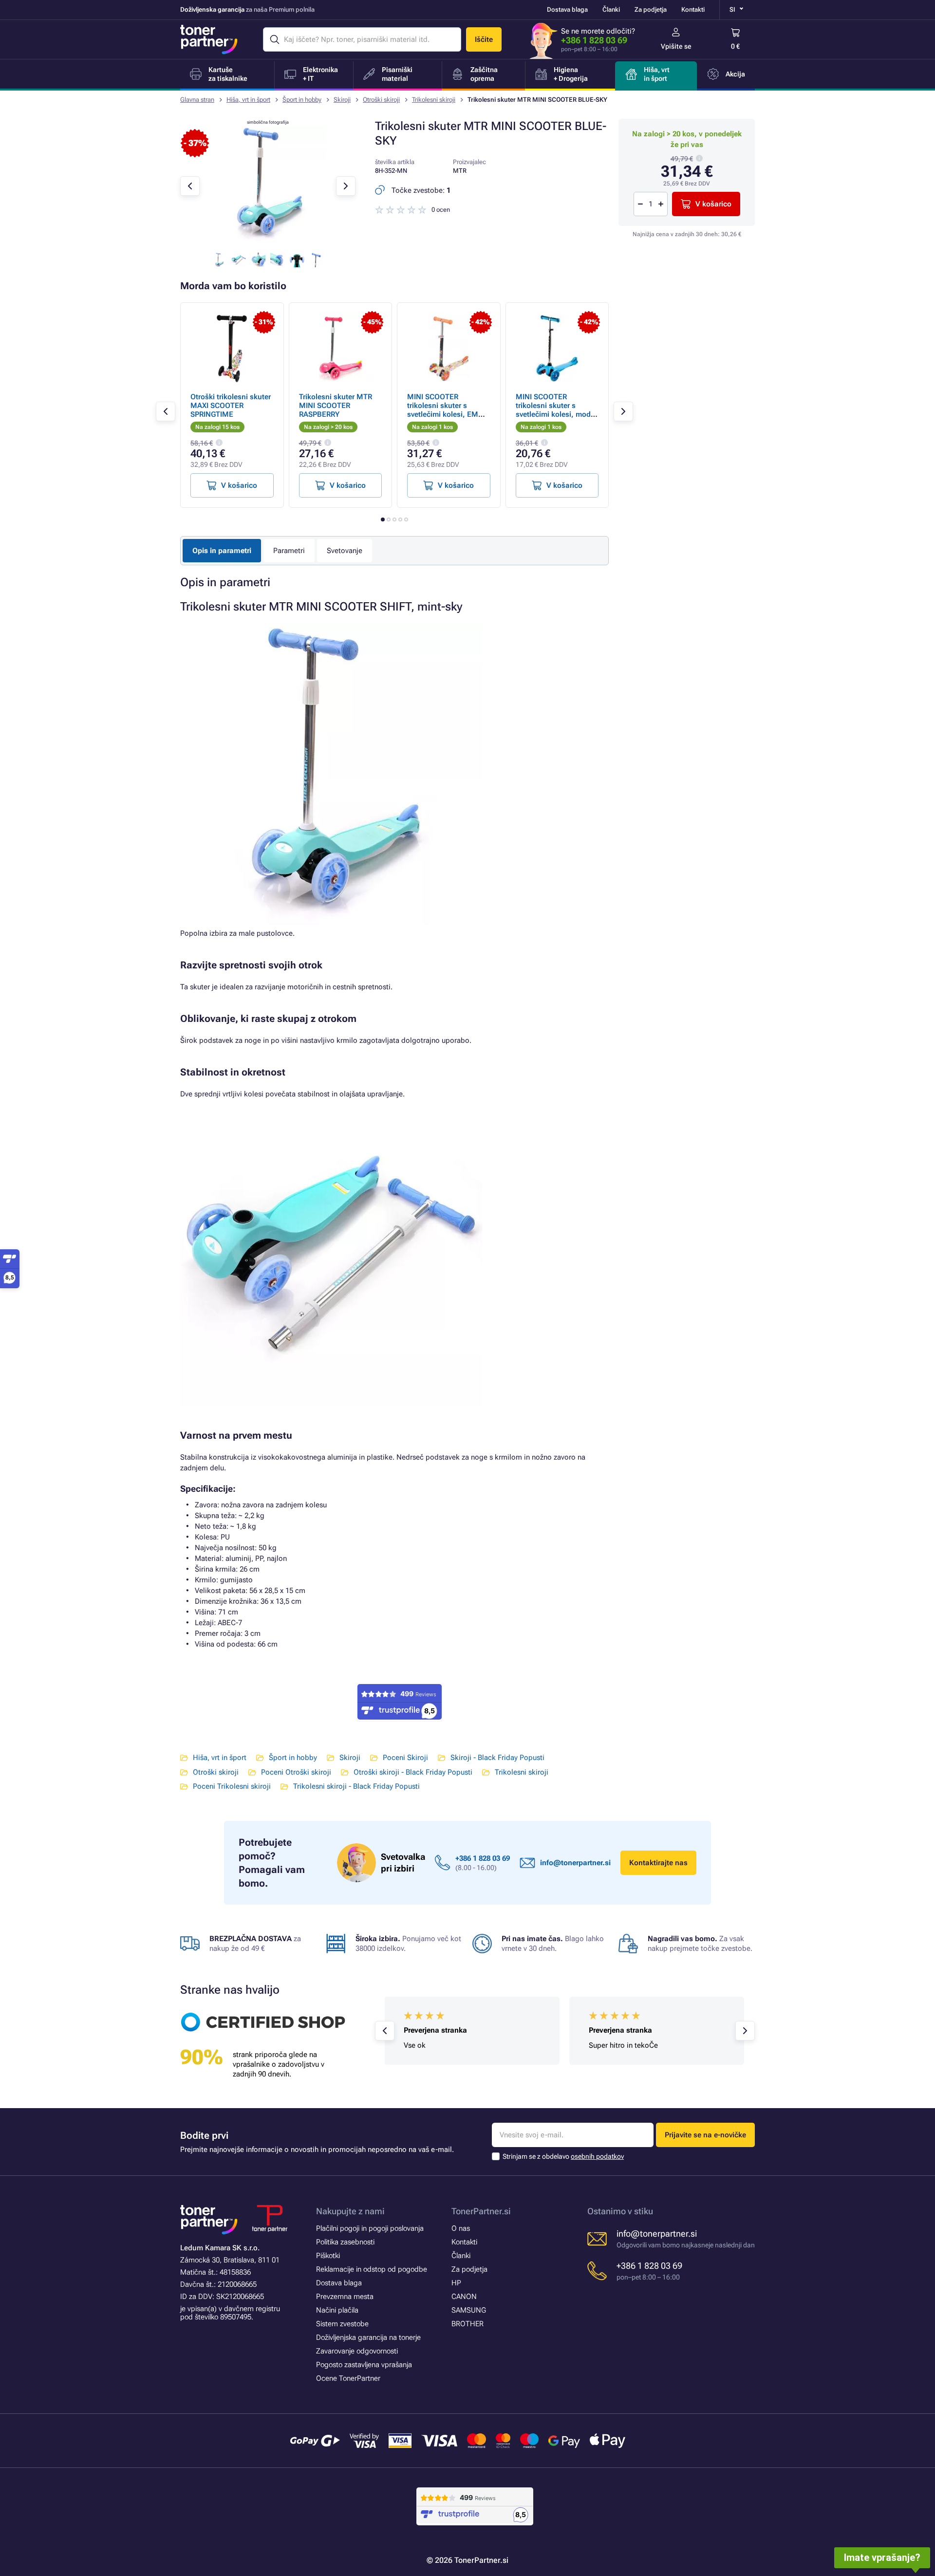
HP (456, 2283)
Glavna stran (197, 100)
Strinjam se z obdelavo (563, 2156)
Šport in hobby (302, 100)
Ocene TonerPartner (348, 2378)
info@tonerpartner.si (575, 1863)
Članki (611, 9)
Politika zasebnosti (345, 2242)
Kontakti (693, 9)
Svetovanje (345, 551)
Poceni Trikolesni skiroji (232, 1786)
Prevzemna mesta (345, 2297)
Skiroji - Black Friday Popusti (497, 1758)
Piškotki (328, 2256)
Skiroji (342, 100)
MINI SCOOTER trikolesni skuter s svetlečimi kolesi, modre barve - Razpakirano (556, 410)
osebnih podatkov (597, 2156)
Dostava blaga (567, 9)
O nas (461, 2228)
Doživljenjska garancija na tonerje (368, 2337)
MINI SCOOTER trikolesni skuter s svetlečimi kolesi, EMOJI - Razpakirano (448, 410)
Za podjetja (651, 9)
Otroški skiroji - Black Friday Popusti (413, 1772)
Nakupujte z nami (350, 2211)
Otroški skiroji (381, 100)
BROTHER (467, 2324)
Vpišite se (676, 46)
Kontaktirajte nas (658, 1863)
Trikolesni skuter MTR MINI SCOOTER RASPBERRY (336, 406)
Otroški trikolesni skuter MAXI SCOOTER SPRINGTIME (231, 406)
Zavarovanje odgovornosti (357, 2351)
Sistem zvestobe (342, 2324)
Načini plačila (337, 2310)
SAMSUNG (469, 2310)
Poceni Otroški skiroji (296, 1772)
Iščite (484, 39)
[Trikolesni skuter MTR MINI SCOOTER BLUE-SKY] (268, 241)
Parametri (289, 551)
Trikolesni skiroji (434, 100)
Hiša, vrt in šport (248, 100)
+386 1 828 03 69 (594, 40)
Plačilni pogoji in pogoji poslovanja (370, 2228)
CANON (464, 2297)
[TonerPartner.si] (209, 39)
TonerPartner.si (481, 2211)
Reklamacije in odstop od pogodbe (372, 2269)
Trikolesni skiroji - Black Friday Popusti (356, 1786)
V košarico (713, 204)
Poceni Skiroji (405, 1758)
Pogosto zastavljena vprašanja (364, 2365)
